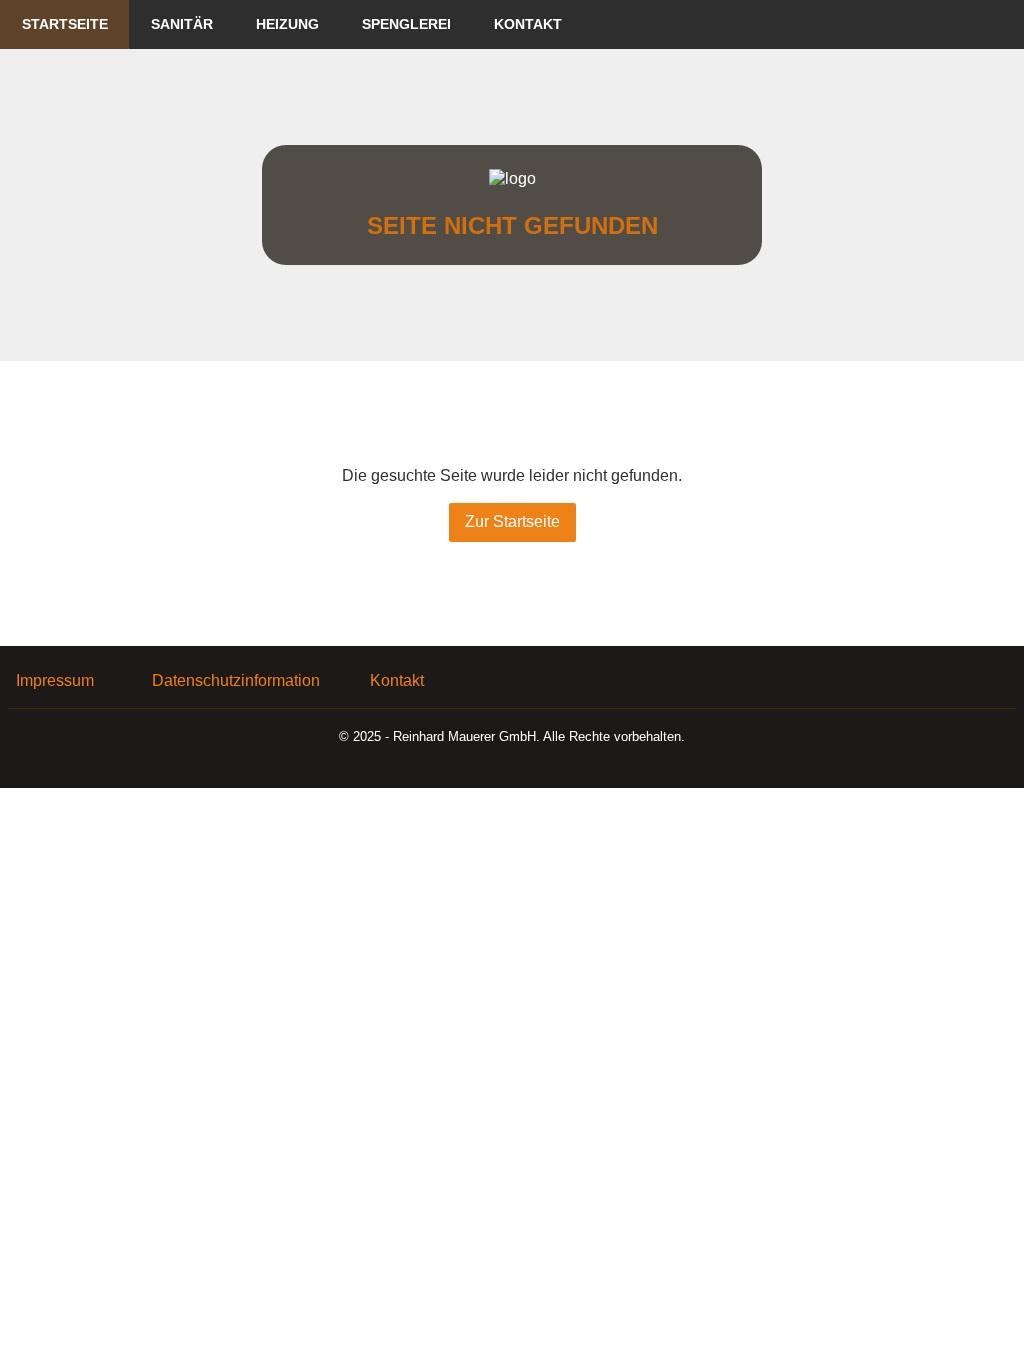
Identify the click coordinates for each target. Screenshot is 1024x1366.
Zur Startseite (512, 521)
